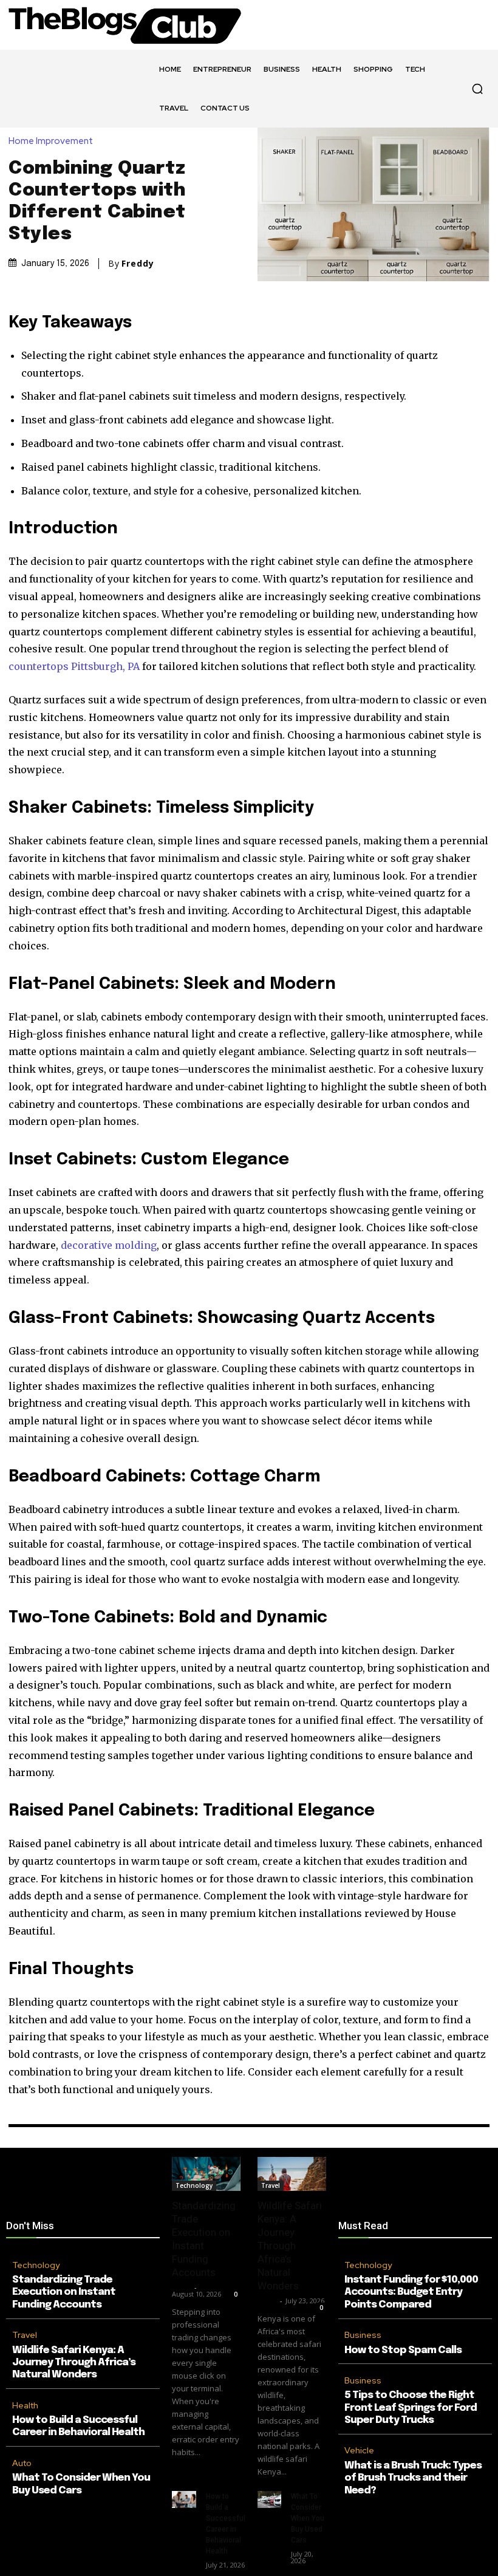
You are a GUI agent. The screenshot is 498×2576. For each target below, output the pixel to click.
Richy (182, 2287)
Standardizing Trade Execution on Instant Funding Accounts (64, 2292)
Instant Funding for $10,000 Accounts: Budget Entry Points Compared (411, 2292)
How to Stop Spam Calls (403, 2350)
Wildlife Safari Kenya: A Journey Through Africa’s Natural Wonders (74, 2363)
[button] (477, 89)
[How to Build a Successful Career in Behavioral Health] (184, 2499)
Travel (25, 2335)
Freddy (138, 264)
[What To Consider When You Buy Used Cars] (269, 2499)
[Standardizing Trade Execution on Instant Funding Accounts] (206, 2174)
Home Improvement (51, 141)
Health (25, 2405)
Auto (22, 2463)
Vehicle (359, 2450)
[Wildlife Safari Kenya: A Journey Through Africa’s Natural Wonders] (292, 2174)
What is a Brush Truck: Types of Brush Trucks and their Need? (413, 2478)
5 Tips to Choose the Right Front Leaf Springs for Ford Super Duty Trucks (411, 2408)
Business (363, 2335)
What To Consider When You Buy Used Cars (308, 2518)
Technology (36, 2265)
